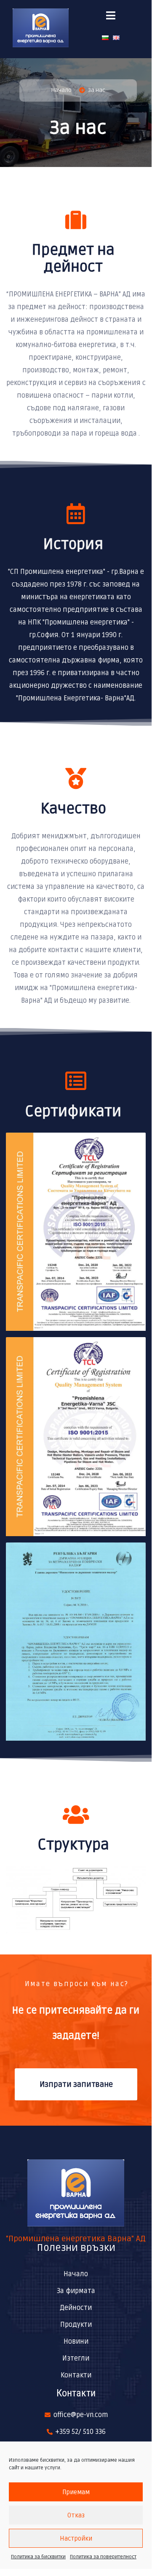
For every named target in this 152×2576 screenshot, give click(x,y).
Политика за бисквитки (38, 2557)
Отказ (76, 2515)
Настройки (76, 2538)
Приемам (76, 2492)
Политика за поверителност (103, 2557)
